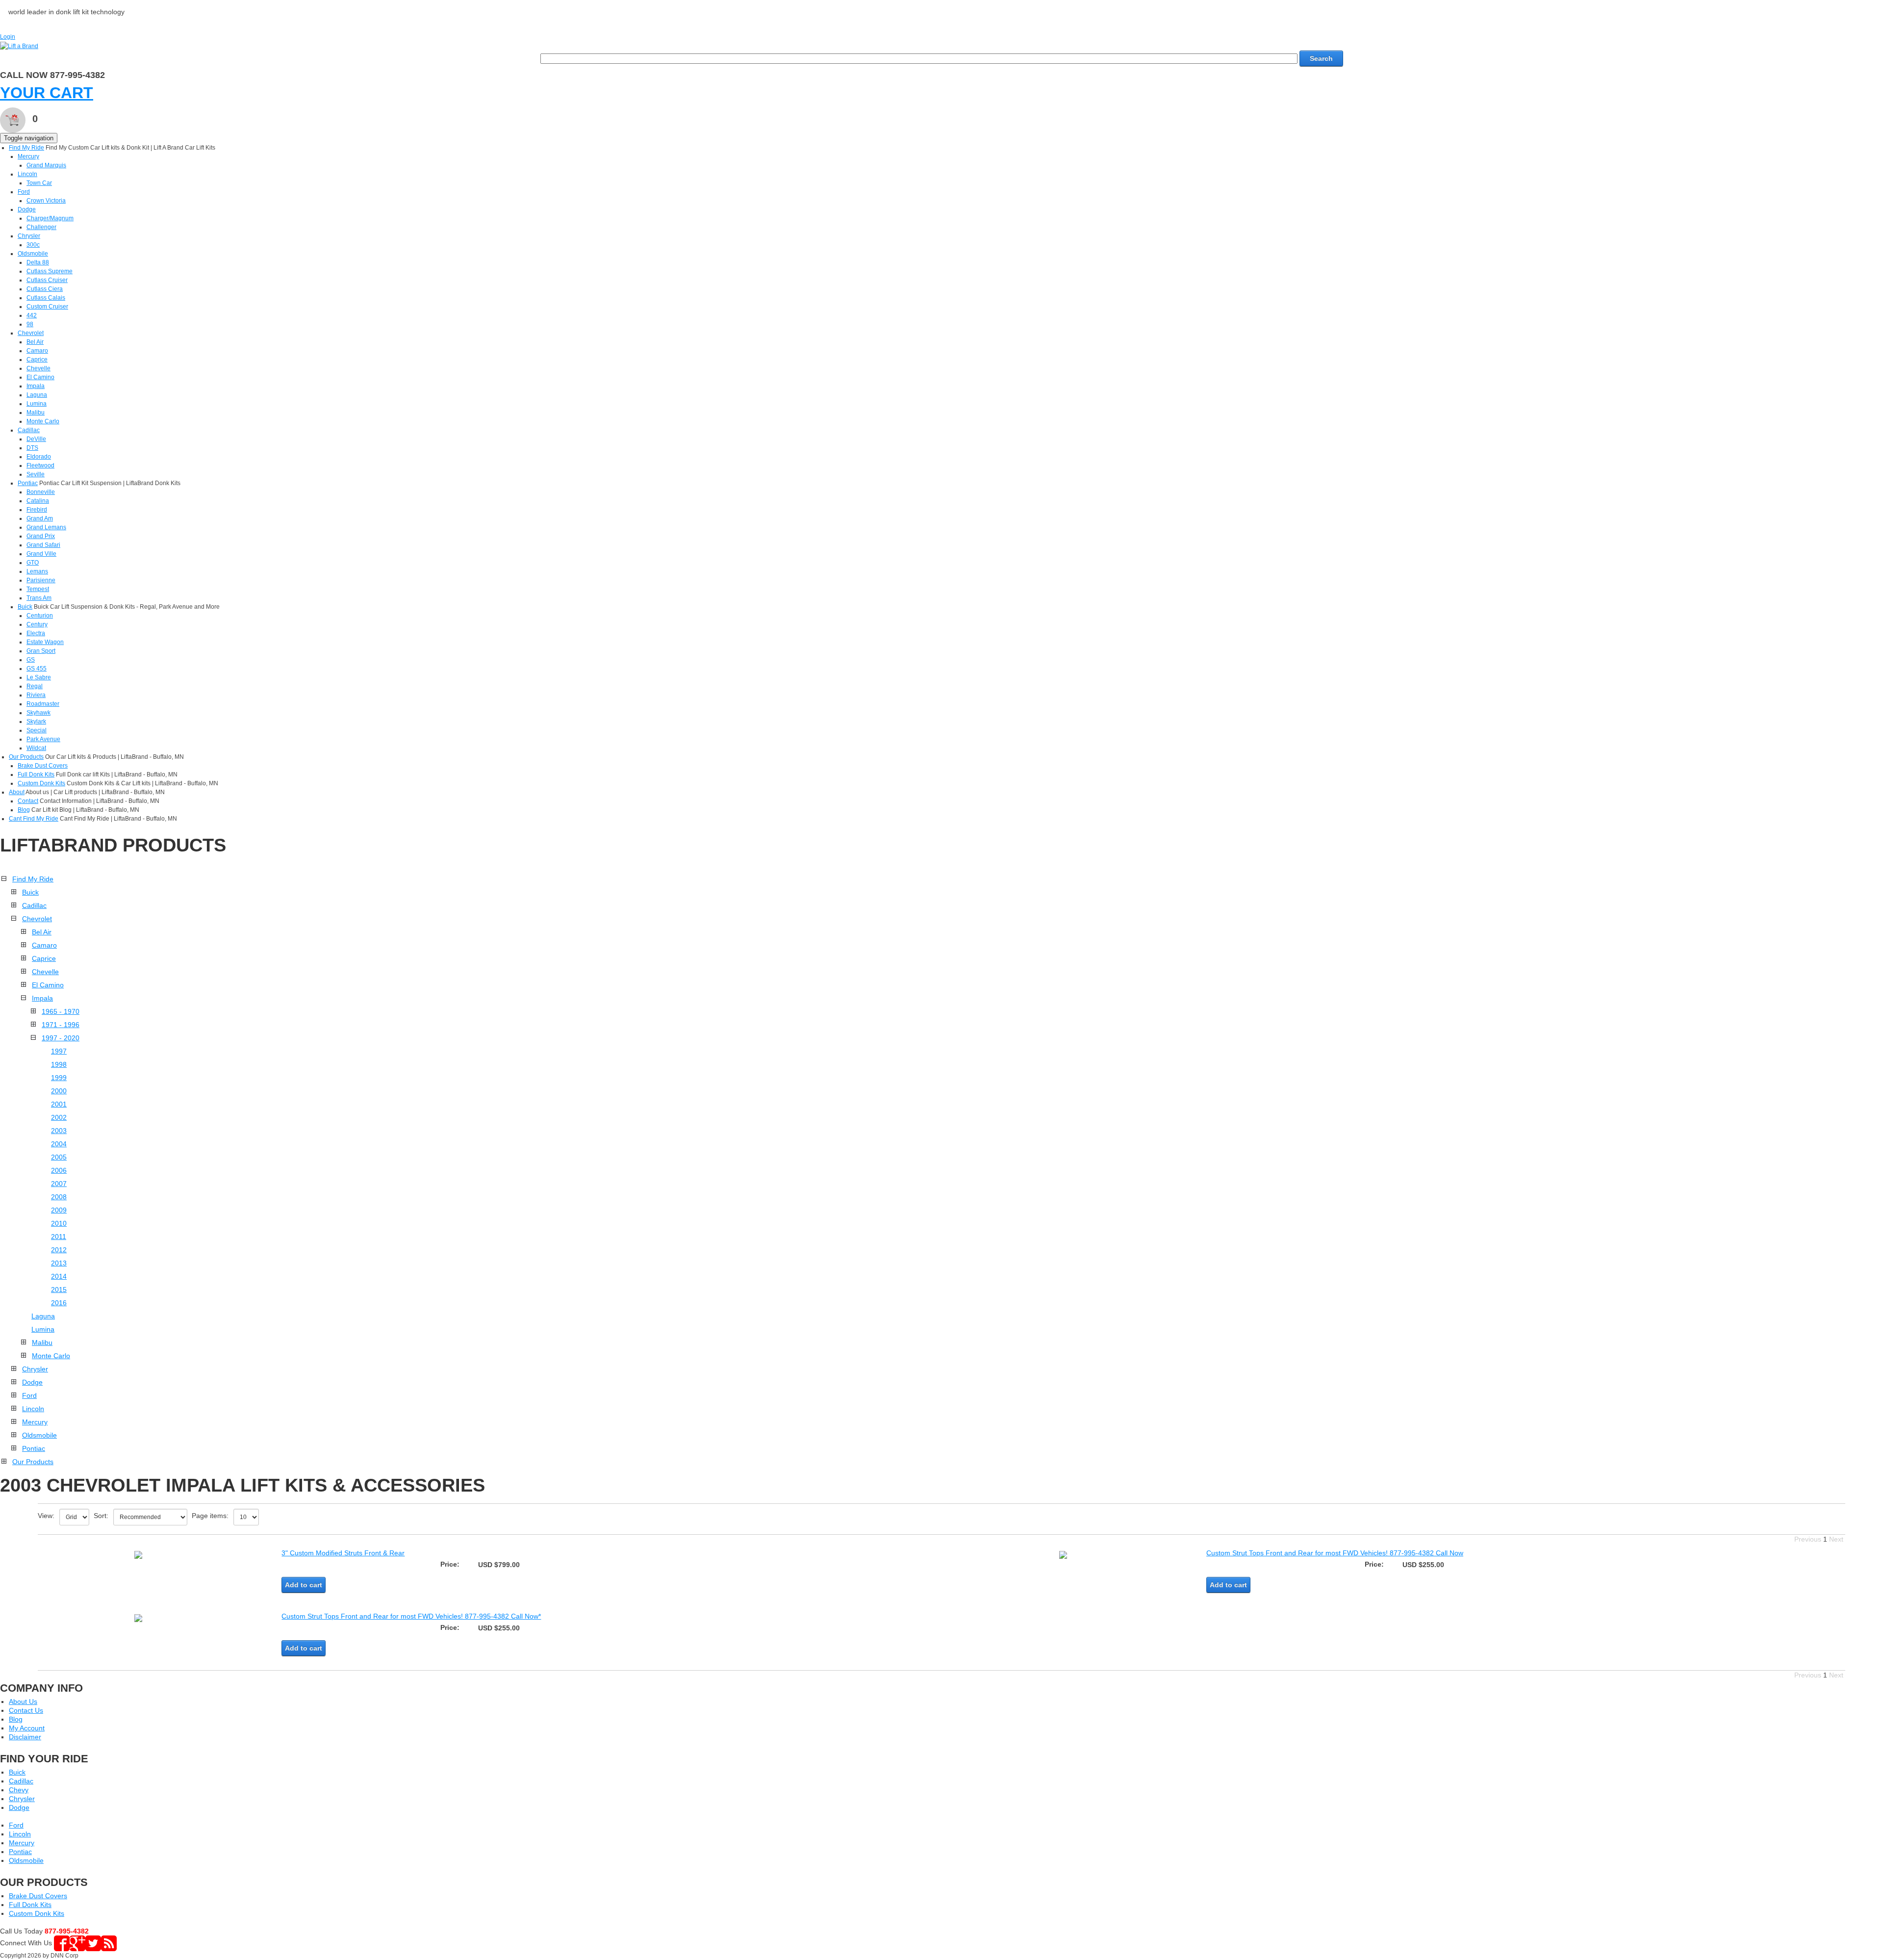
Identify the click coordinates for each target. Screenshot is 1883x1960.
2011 (59, 1237)
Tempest (38, 589)
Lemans (37, 571)
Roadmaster (43, 704)
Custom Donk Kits (41, 783)
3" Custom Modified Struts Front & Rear (343, 1553)
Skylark (36, 722)
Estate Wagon (45, 642)
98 (30, 324)
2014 (59, 1276)
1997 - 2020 (61, 1038)
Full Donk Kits (36, 774)
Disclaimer (25, 1737)
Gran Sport (41, 651)
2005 (59, 1157)
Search (1321, 58)
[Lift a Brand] (19, 46)
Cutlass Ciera (45, 289)
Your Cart (47, 93)
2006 (59, 1170)
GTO (33, 563)
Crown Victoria (46, 201)
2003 (59, 1131)
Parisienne (41, 580)
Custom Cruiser (47, 307)
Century (37, 624)
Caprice (37, 360)
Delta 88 (38, 262)
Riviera (36, 695)
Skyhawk (38, 713)
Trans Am (39, 598)
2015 (59, 1289)
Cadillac (29, 430)
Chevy (19, 1790)
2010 (59, 1223)
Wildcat (36, 748)
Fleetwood (40, 465)
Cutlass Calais (46, 298)
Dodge (27, 209)
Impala (36, 386)
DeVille (36, 439)
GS (31, 660)
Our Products (26, 757)
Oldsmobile (33, 254)
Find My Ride (26, 148)
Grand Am (40, 518)
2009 (59, 1210)
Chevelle (38, 368)
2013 (59, 1263)
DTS (32, 448)
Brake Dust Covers (43, 766)
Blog (24, 810)
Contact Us (26, 1710)
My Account (27, 1728)
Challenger (41, 227)
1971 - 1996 (61, 1025)
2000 (59, 1091)
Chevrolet (31, 333)
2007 (59, 1184)
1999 (59, 1078)
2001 (59, 1104)
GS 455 (37, 669)
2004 (59, 1144)
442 (32, 315)
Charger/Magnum (50, 218)
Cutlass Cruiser (47, 280)
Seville (36, 474)
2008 (59, 1197)
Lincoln (27, 174)
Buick (25, 607)
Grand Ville (41, 554)
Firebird (37, 510)
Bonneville (41, 492)
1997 (59, 1051)
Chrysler (29, 236)
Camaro (37, 351)
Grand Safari (43, 545)
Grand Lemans (46, 527)
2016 (59, 1303)
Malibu (36, 413)
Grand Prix (41, 536)
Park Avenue (43, 739)
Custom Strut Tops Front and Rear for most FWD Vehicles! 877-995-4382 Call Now (1335, 1553)
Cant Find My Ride (34, 819)
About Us (23, 1702)
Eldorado (39, 457)
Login (8, 37)
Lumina (37, 404)
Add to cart (304, 1585)
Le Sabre (39, 677)
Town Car (39, 183)
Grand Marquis (46, 165)
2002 (59, 1117)
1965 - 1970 (61, 1011)
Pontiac (28, 483)
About (17, 792)
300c (33, 245)
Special (37, 730)
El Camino (40, 377)
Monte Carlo (43, 421)
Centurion (40, 616)
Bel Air (35, 342)
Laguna (37, 395)
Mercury (28, 156)
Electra (36, 633)
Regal (35, 686)
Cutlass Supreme (50, 271)
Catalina (38, 501)
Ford (24, 192)
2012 (59, 1250)
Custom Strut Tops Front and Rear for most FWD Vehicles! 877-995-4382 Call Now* (411, 1616)
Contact (28, 801)
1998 (59, 1064)
